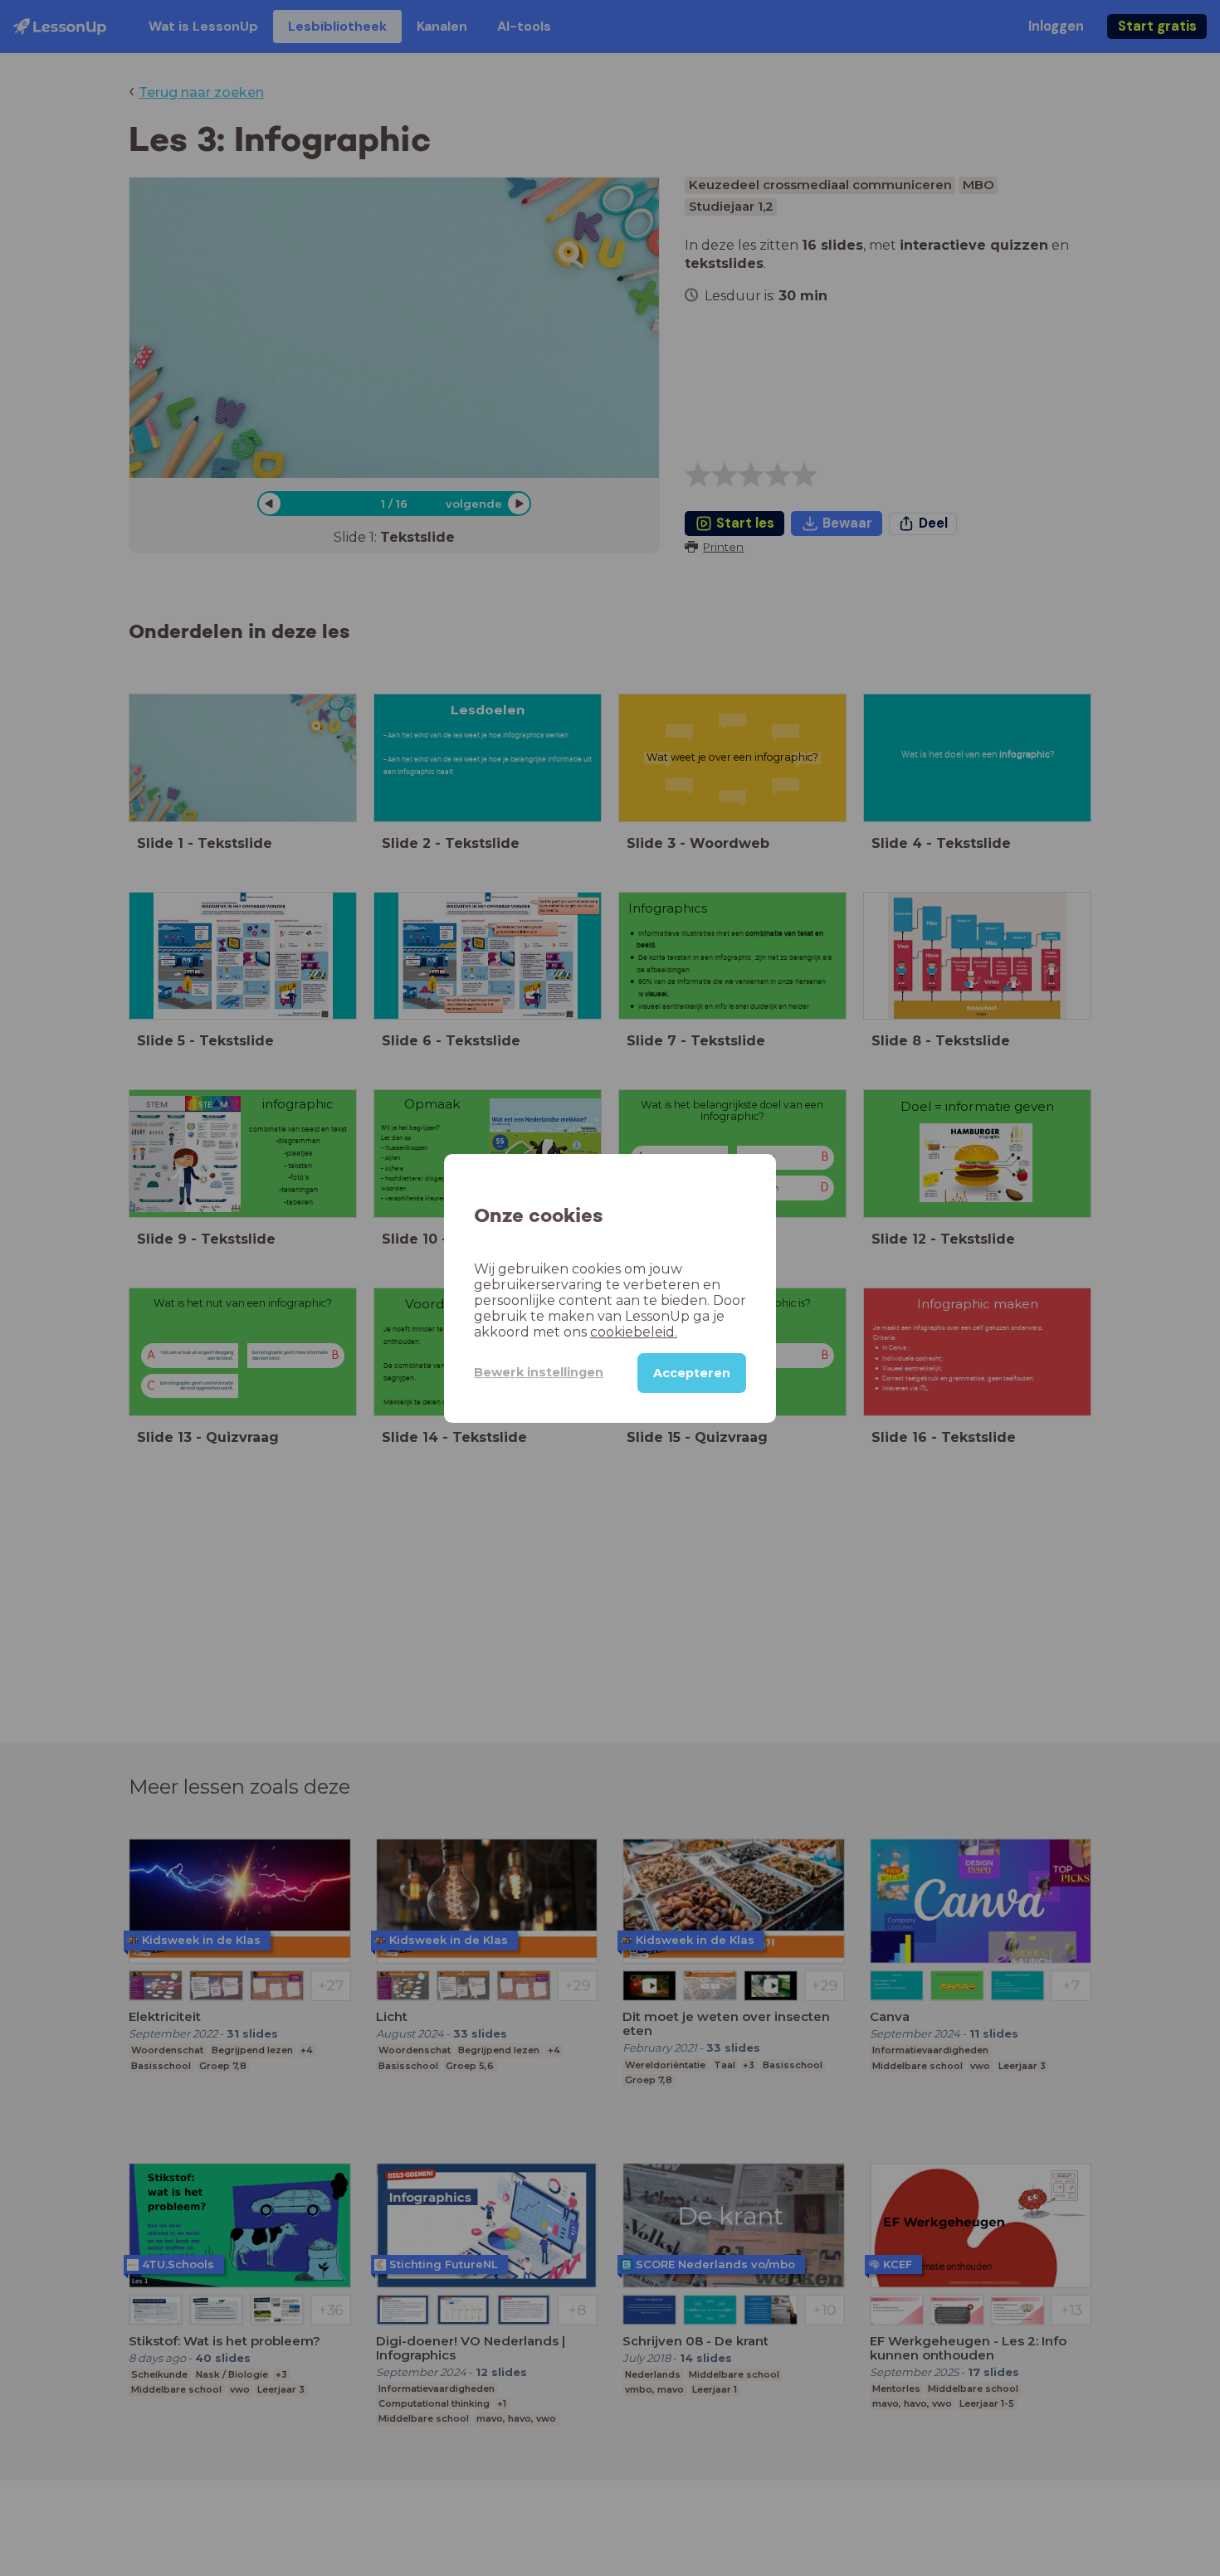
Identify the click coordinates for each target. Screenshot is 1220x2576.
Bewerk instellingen (539, 1372)
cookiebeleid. (634, 1331)
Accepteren (692, 1372)
